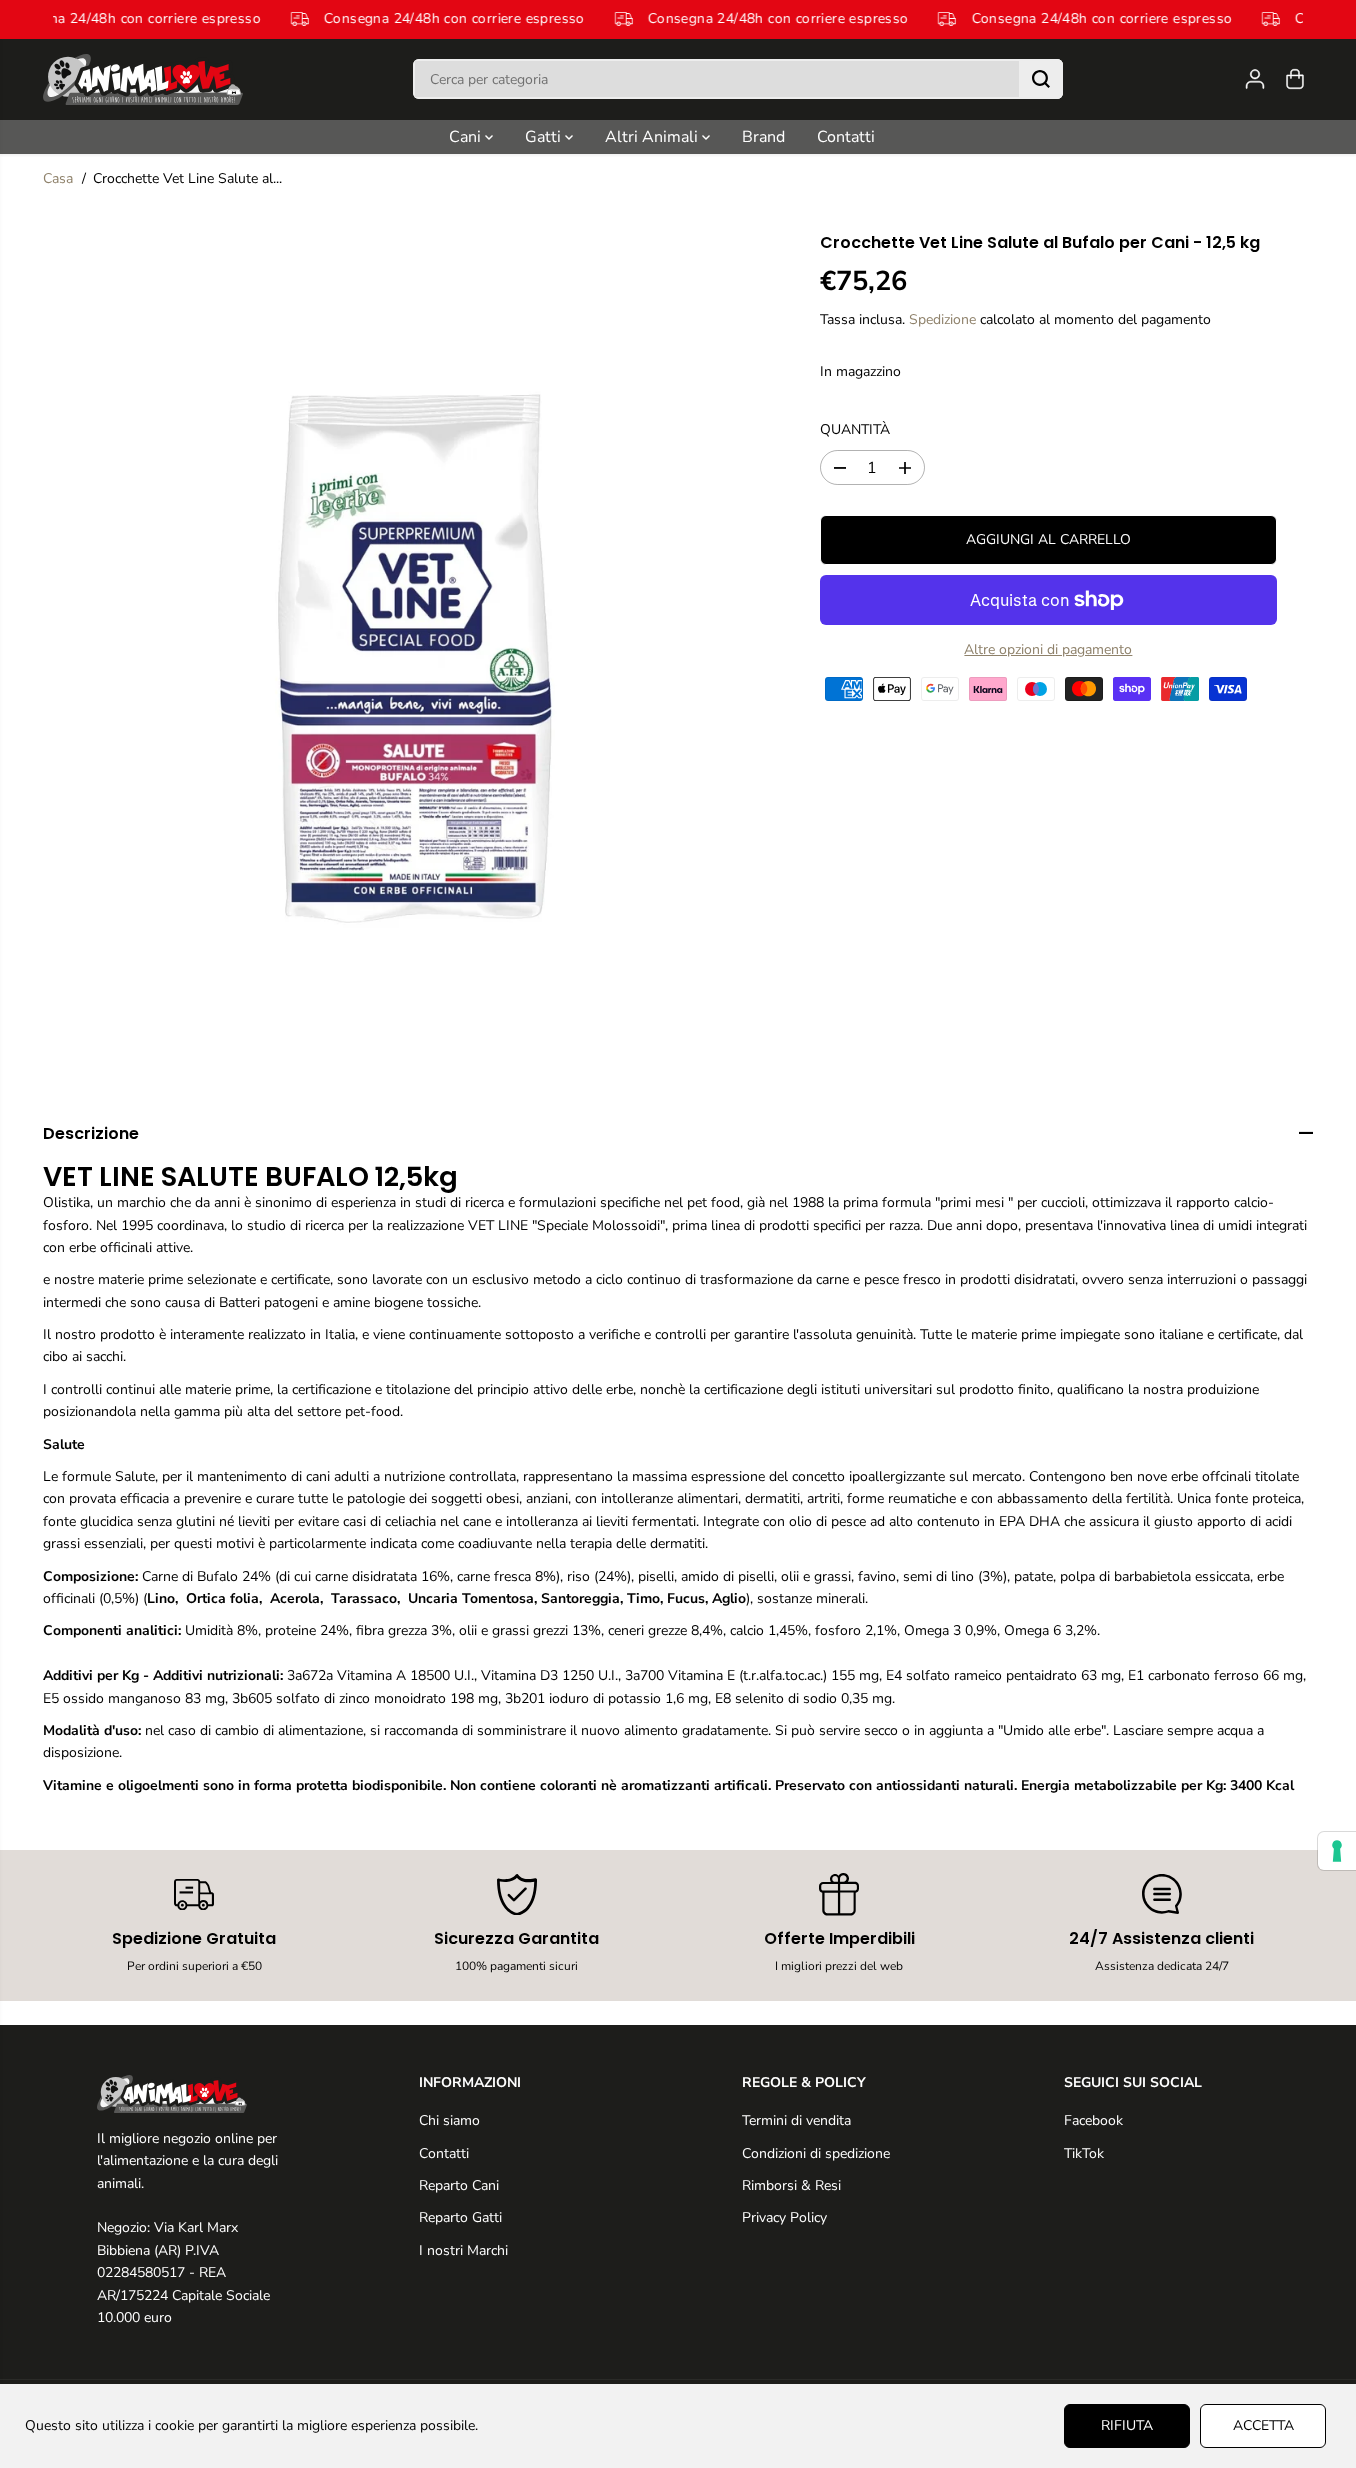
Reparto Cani (459, 2185)
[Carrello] (1295, 79)
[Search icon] (1041, 79)
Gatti (545, 137)
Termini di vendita (796, 2120)
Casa (58, 178)
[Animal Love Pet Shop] (143, 79)
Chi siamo (449, 2120)
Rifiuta (1127, 2425)
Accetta (1263, 2425)
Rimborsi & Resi (791, 2185)
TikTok (1084, 2153)
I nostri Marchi (463, 2250)
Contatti (846, 137)
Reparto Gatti (460, 2217)
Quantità (855, 429)
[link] (194, 2094)
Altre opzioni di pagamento (1048, 649)
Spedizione (942, 319)
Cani (467, 137)
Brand (763, 137)
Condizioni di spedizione (816, 2153)
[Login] (1255, 79)
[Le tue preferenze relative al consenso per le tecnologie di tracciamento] (1337, 1851)
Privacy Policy (784, 2217)
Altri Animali (653, 137)
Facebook (1093, 2120)
